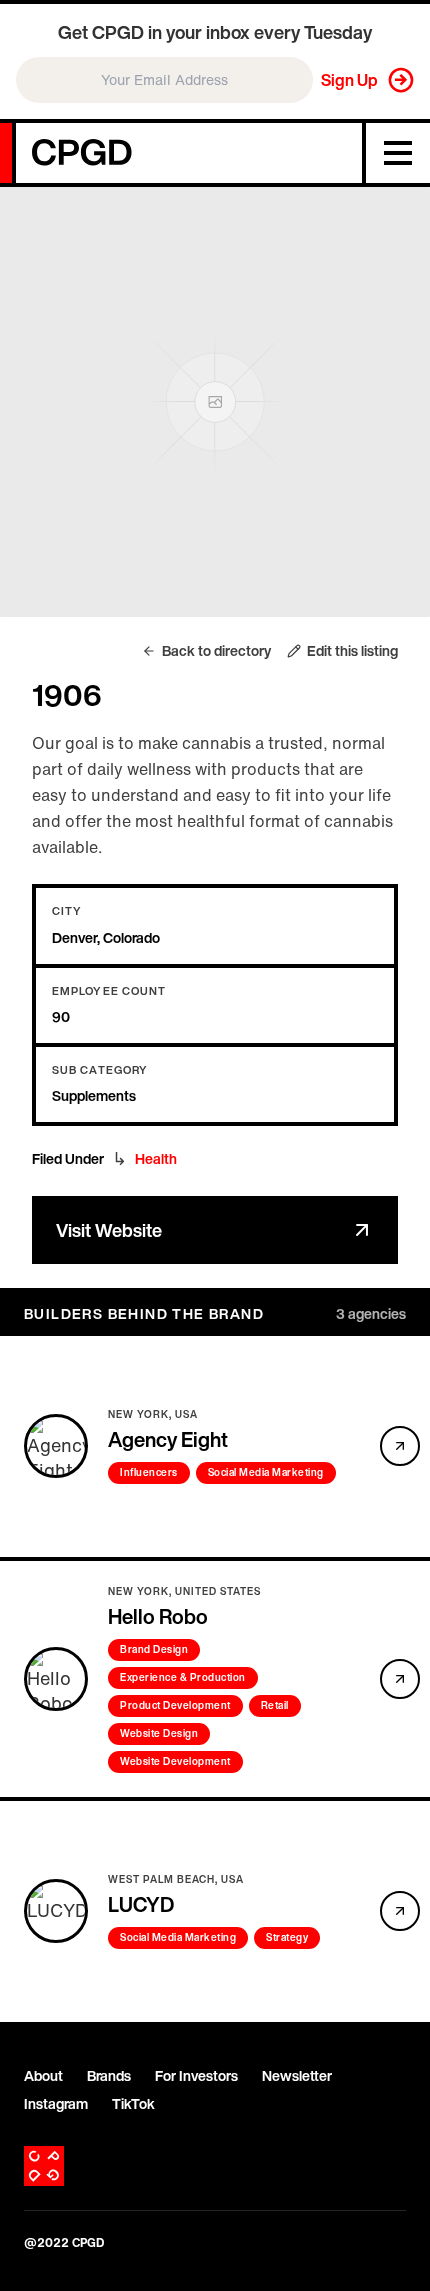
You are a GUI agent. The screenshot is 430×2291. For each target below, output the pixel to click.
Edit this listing (352, 651)
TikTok (133, 2104)
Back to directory (216, 651)
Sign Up (349, 80)
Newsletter (297, 2076)
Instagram (56, 2104)
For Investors (196, 2076)
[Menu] (396, 153)
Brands (109, 2076)
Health (156, 1159)
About (43, 2076)
